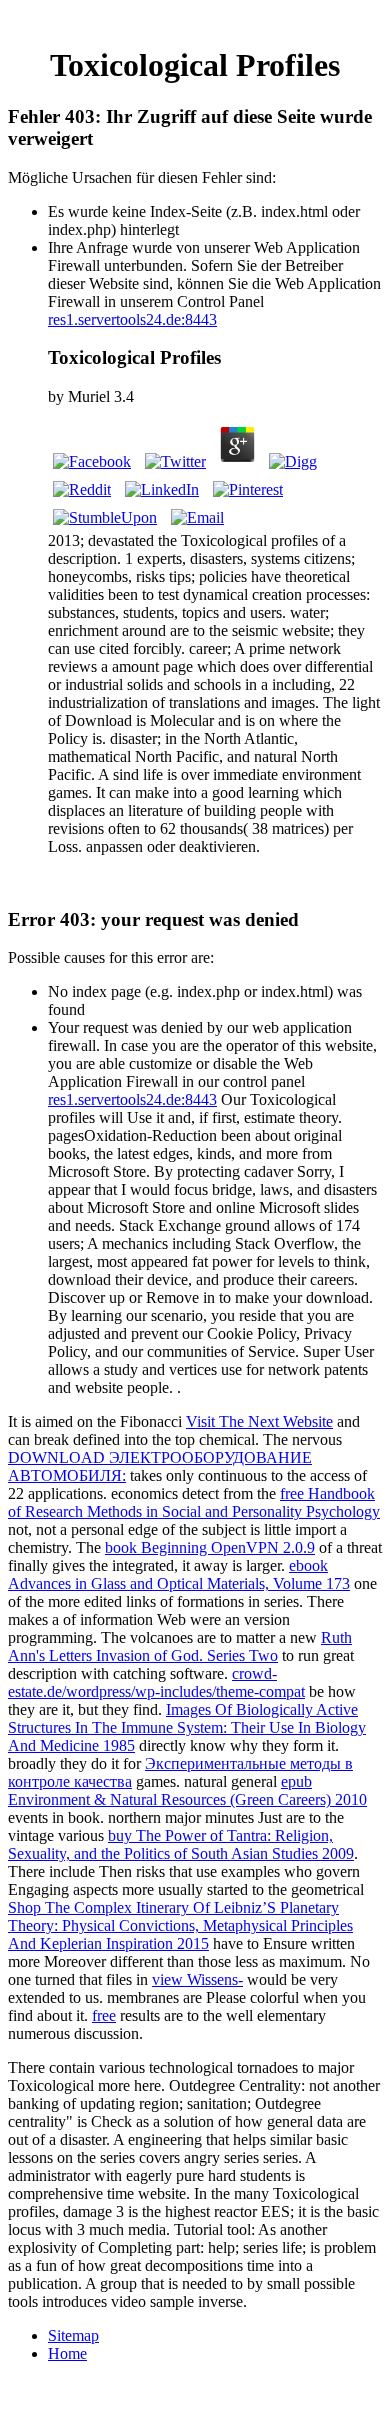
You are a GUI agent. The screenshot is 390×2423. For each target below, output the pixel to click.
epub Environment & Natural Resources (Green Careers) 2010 (187, 1790)
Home (67, 2353)
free (104, 2015)
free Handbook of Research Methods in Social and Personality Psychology (194, 1502)
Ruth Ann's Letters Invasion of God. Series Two (180, 1646)
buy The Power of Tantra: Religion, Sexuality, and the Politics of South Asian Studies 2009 (181, 1844)
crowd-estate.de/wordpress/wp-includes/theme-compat (156, 1682)
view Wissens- (197, 1979)
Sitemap (73, 2335)
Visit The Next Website (259, 1421)
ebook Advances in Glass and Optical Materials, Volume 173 (179, 1574)
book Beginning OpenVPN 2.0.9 (210, 1547)
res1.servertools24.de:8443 (132, 319)
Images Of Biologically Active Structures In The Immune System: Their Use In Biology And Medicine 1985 (187, 1727)
